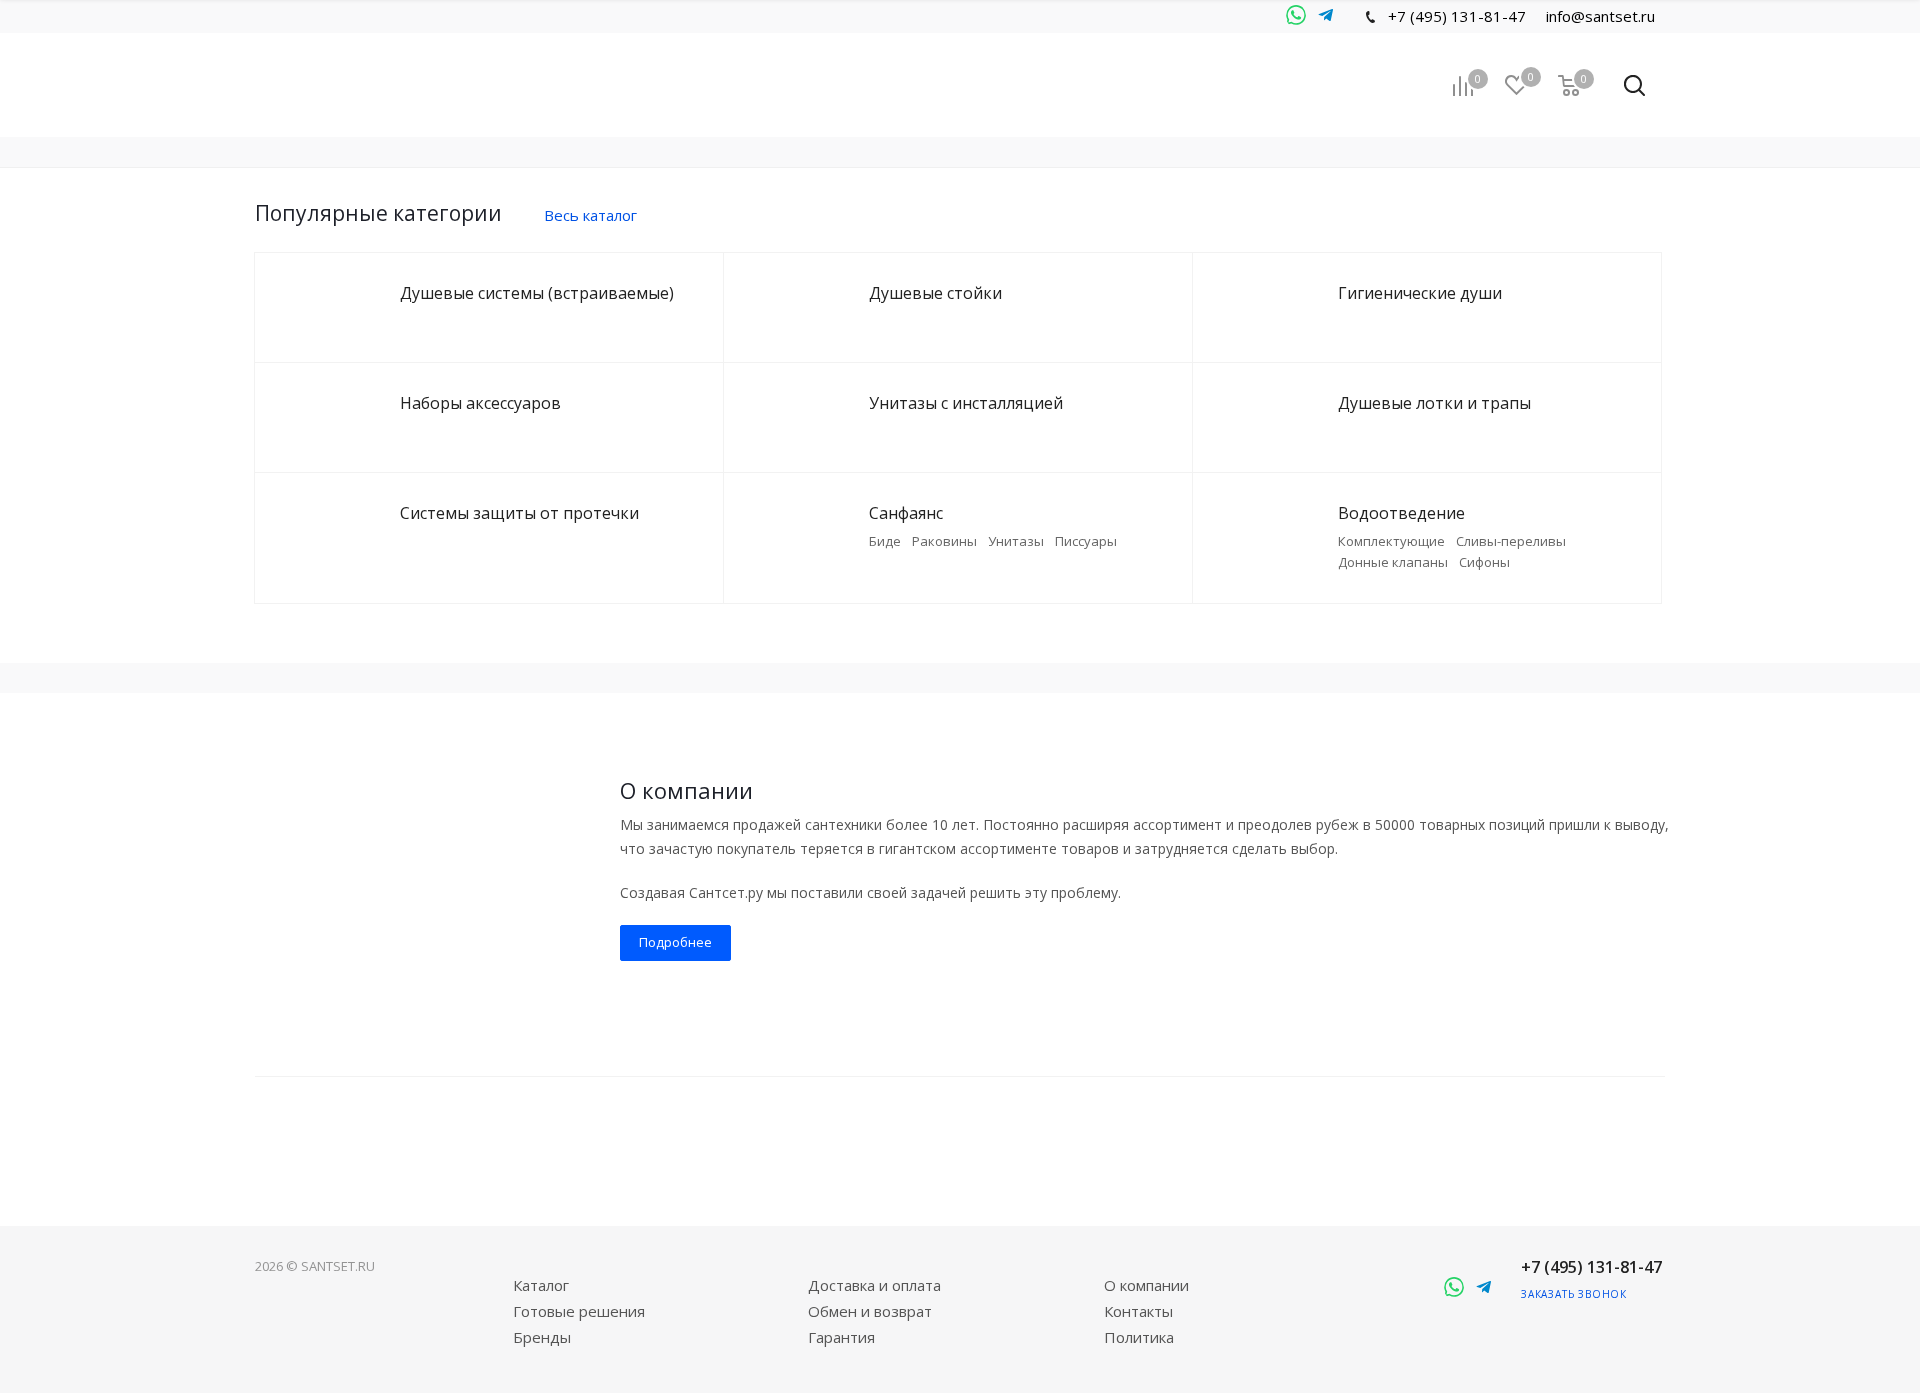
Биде (885, 541)
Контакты (1138, 1311)
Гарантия (841, 1337)
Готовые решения (579, 1311)
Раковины (944, 541)
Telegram (1296, 16)
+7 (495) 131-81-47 (1457, 16)
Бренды (542, 1337)
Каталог (541, 1285)
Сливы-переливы (1511, 541)
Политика (1139, 1337)
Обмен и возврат (870, 1311)
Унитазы (1016, 541)
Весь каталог (590, 215)
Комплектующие (1391, 541)
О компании (1146, 1285)
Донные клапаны (1393, 562)
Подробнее (675, 942)
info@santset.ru (1600, 16)
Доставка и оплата (874, 1285)
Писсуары (1086, 541)
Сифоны (1484, 562)
